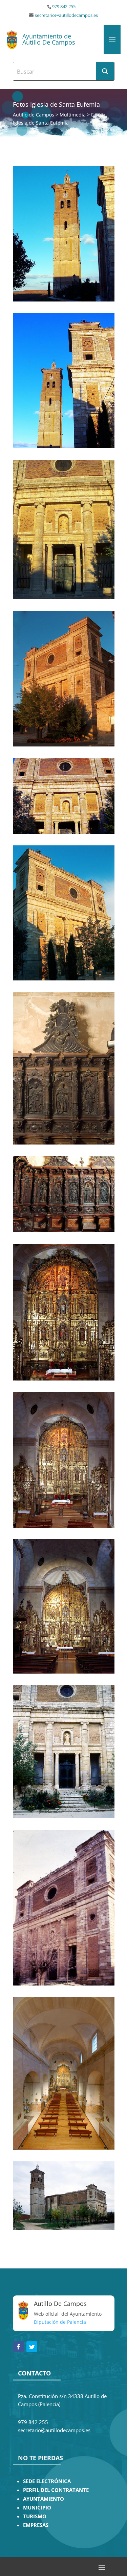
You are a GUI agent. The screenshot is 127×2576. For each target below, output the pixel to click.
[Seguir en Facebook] (18, 2347)
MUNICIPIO (37, 2508)
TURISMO (35, 2516)
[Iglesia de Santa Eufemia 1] (64, 2148)
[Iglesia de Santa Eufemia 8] (64, 1143)
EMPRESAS (36, 2525)
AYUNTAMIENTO (44, 2499)
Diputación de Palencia (60, 2322)
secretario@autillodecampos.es (66, 15)
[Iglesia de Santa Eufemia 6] (64, 1379)
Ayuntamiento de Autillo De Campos (49, 39)
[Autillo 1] (64, 2228)
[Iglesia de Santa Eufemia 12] (64, 597)
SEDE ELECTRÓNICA (47, 2481)
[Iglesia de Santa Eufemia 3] (64, 1816)
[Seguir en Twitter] (32, 2347)
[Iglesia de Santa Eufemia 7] (64, 1230)
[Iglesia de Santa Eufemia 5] (64, 1526)
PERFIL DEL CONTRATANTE (56, 2490)
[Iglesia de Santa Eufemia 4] (64, 1672)
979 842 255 (64, 7)
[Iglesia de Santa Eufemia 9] (64, 979)
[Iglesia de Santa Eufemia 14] (64, 300)
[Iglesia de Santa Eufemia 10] (64, 832)
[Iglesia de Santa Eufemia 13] (64, 446)
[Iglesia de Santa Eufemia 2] (64, 1984)
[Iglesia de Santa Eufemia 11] (64, 745)
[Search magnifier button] (105, 71)
